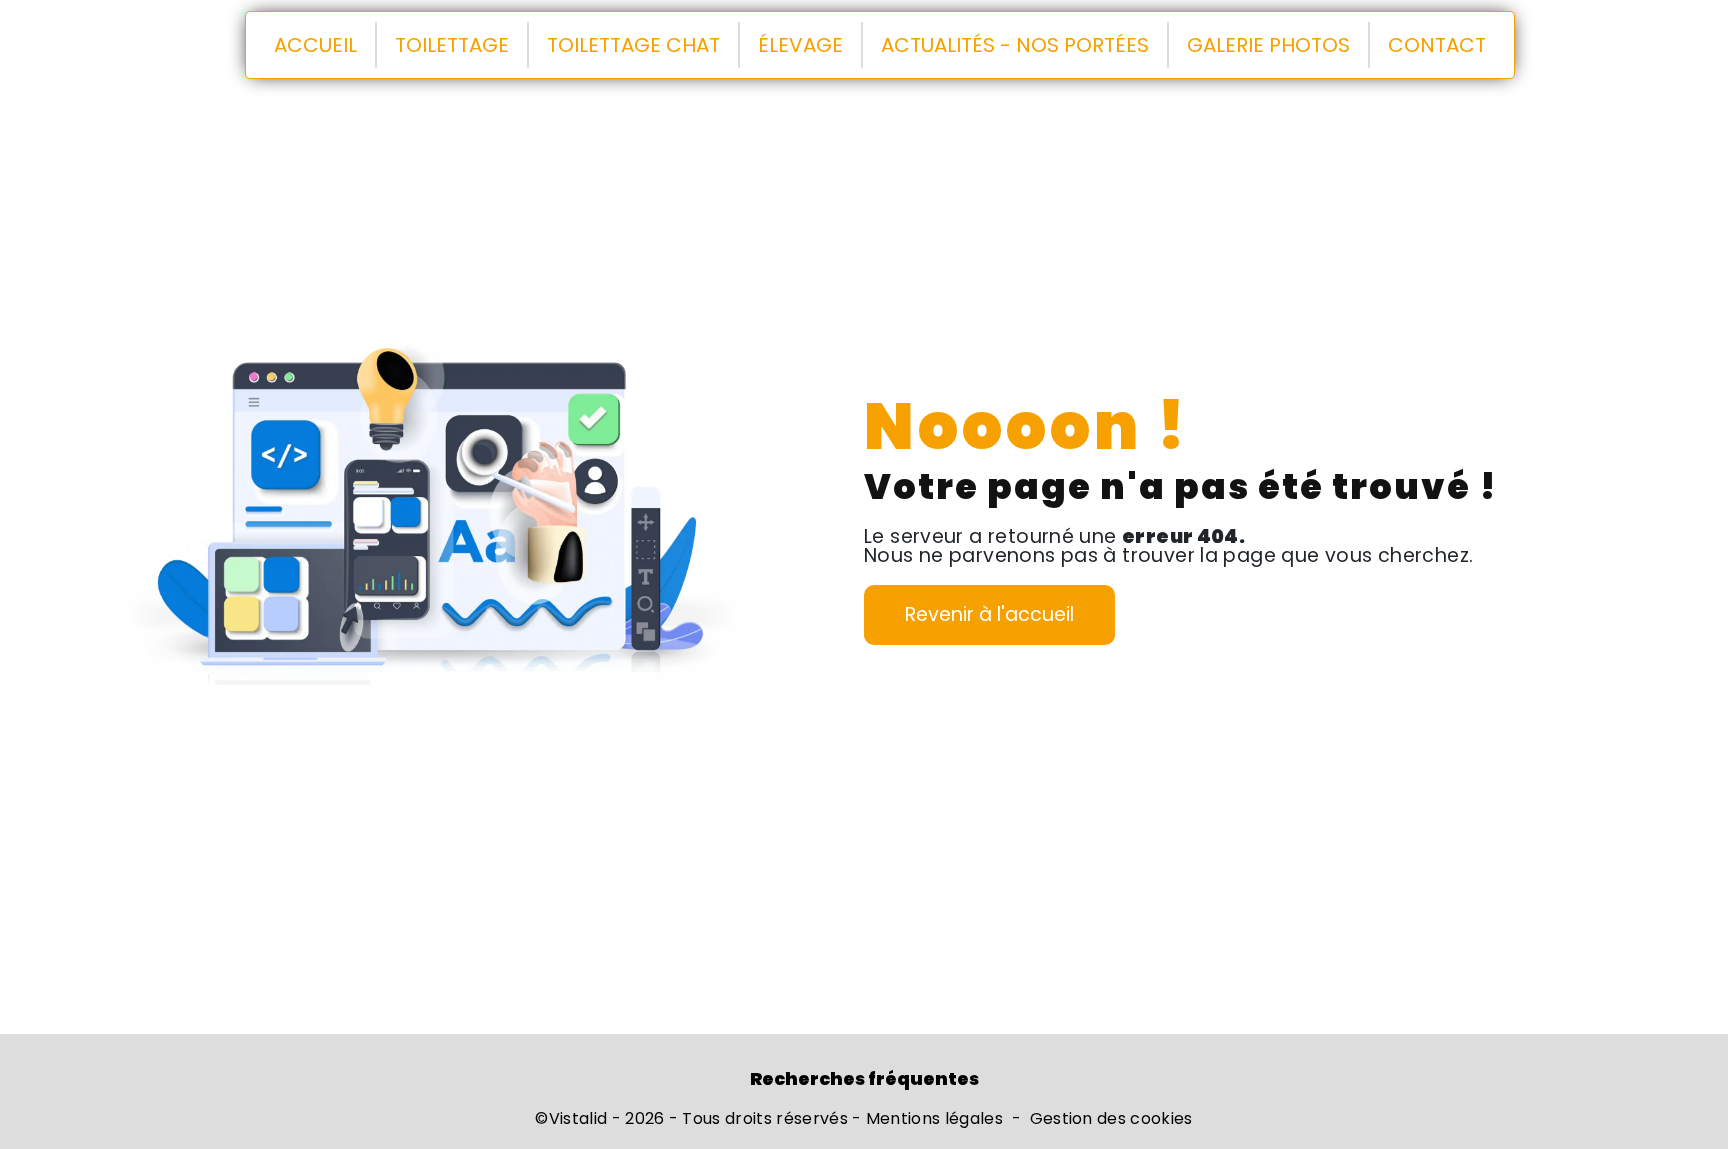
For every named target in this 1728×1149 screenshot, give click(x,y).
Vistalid (578, 1119)
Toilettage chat (633, 45)
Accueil (315, 45)
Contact (1437, 45)
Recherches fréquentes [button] (864, 1079)
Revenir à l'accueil (989, 614)
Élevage (800, 45)
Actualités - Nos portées (1015, 45)
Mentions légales (934, 1119)
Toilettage (452, 45)
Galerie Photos (1268, 45)
